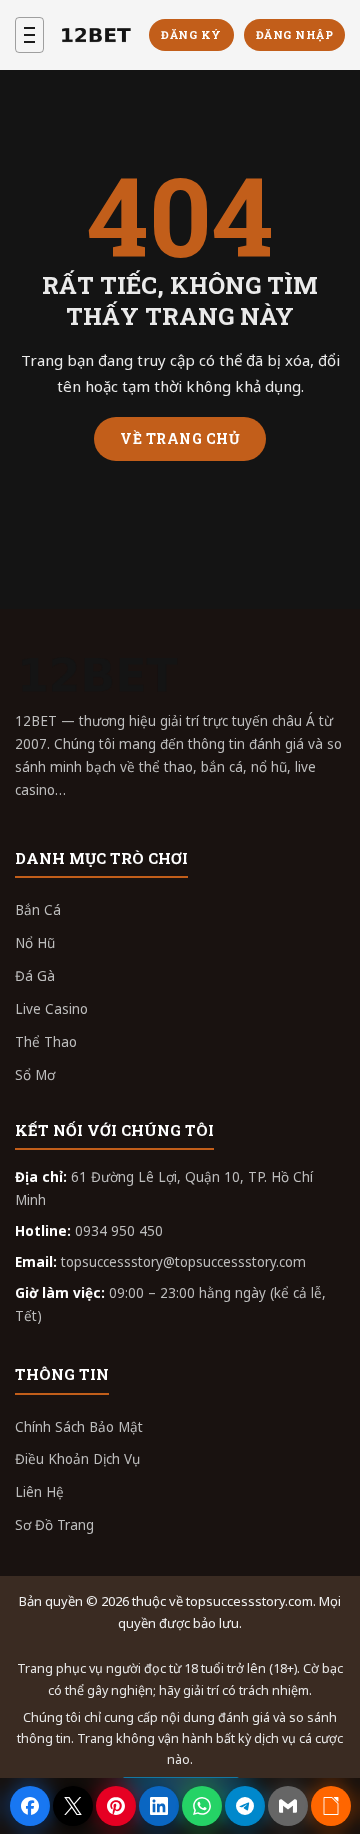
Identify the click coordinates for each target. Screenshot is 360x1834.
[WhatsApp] (202, 1806)
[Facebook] (30, 1806)
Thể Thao (46, 1042)
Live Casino (51, 1009)
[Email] (288, 1806)
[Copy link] (331, 1806)
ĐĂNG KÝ (191, 34)
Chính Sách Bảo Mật (79, 1427)
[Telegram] (245, 1806)
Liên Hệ (39, 1492)
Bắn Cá (38, 910)
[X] (73, 1806)
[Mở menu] (29, 35)
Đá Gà (35, 976)
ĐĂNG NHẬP (295, 34)
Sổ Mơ (35, 1075)
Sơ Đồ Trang (54, 1525)
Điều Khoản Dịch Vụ (77, 1459)
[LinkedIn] (159, 1806)
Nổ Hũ (35, 943)
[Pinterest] (116, 1806)
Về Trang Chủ (180, 438)
